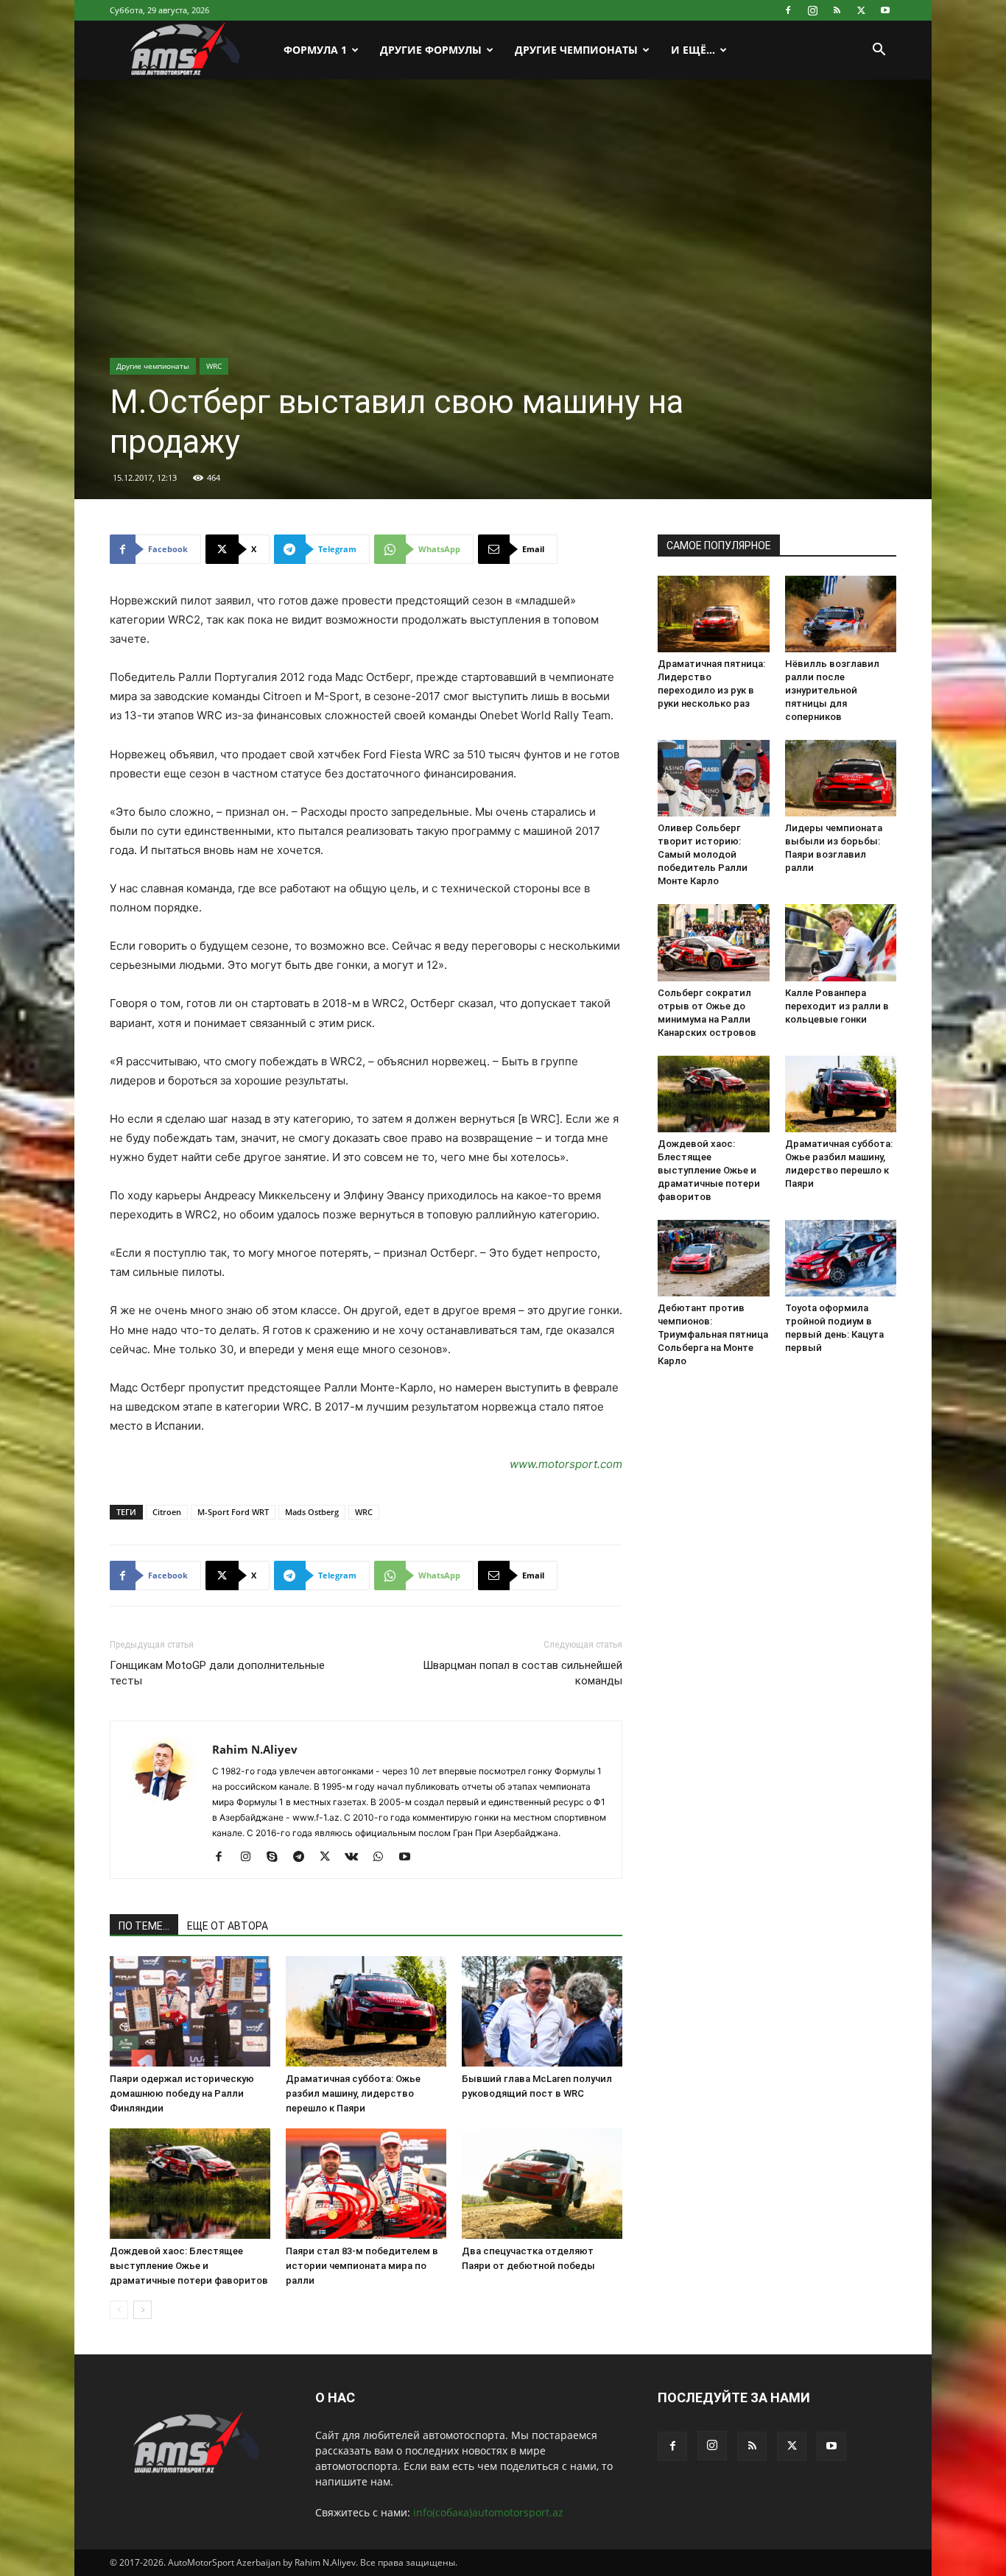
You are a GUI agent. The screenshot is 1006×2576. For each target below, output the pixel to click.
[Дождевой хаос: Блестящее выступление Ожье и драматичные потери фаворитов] (190, 2184)
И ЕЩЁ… (693, 50)
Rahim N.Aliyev (255, 1749)
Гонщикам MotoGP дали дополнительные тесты (217, 1673)
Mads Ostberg (312, 1512)
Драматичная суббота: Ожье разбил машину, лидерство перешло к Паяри (353, 2093)
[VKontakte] (357, 1857)
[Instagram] (812, 10)
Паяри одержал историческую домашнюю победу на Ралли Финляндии (182, 2093)
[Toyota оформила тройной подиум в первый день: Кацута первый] (841, 1258)
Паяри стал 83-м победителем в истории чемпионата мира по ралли (362, 2266)
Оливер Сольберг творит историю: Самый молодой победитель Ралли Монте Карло (703, 854)
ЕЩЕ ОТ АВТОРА (228, 1926)
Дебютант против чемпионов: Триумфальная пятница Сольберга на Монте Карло (713, 1334)
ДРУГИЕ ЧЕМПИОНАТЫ (576, 50)
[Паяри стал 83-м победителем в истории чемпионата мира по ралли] (366, 2184)
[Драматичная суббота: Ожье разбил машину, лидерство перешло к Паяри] (366, 2011)
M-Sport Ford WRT (233, 1512)
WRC (214, 366)
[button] (879, 51)
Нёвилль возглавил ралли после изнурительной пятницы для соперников (832, 690)
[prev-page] (119, 2310)
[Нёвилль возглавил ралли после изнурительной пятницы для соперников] (841, 614)
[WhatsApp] (383, 1857)
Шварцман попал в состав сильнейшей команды (523, 1673)
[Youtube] (885, 10)
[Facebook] (788, 10)
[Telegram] (304, 1857)
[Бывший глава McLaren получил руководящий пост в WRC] (542, 2011)
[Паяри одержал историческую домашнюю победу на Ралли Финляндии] (190, 2011)
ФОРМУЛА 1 (315, 50)
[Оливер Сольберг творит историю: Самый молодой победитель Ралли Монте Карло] (714, 778)
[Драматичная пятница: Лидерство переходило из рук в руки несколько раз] (714, 614)
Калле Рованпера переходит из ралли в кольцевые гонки (837, 1006)
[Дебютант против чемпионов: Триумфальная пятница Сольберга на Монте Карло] (714, 1258)
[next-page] (143, 2310)
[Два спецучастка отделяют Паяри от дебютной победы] (542, 2184)
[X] (861, 10)
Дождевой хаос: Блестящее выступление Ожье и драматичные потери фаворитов (189, 2266)
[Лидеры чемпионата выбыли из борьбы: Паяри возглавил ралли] (841, 778)
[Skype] (277, 1857)
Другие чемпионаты (153, 366)
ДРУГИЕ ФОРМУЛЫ (431, 50)
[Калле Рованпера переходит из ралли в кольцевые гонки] (841, 942)
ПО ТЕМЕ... (144, 1926)
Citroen (167, 1512)
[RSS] (837, 10)
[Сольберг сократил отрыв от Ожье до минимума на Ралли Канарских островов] (714, 942)
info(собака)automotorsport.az (488, 2512)
